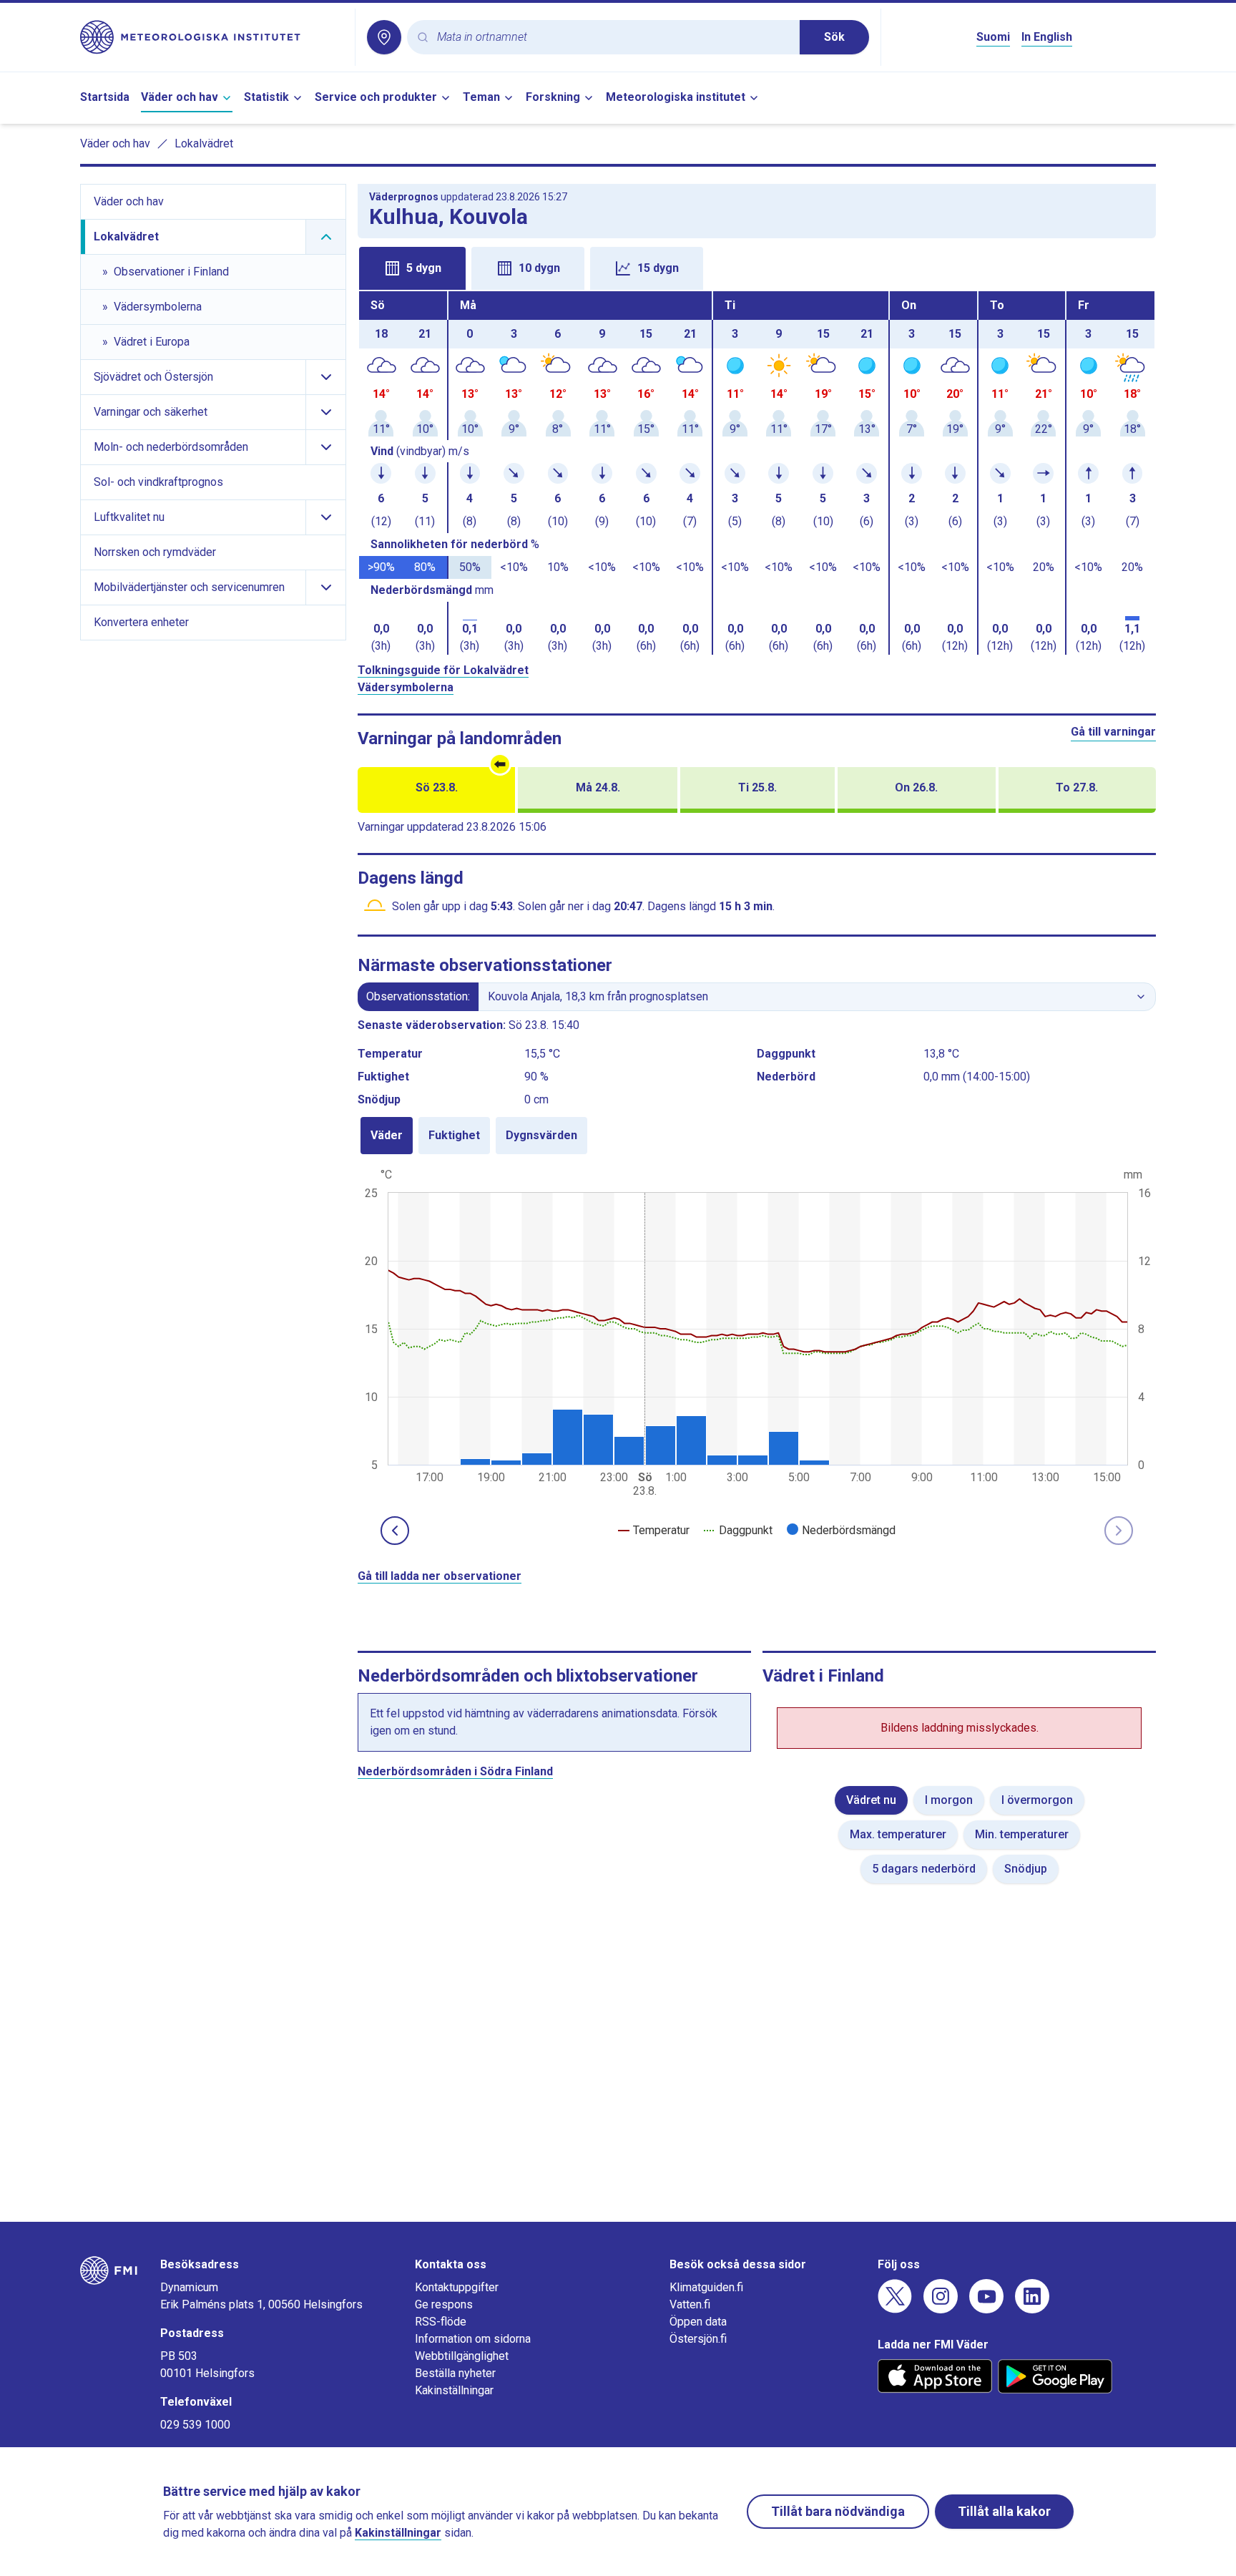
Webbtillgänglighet (462, 2356)
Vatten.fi (690, 2304)
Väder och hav (180, 97)
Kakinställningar (454, 2390)
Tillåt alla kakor (1004, 2511)
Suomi (993, 37)
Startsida (105, 97)
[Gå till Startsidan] (212, 37)
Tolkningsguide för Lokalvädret (443, 670)
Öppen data (698, 2322)
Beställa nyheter (455, 2373)
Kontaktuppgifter (457, 2287)
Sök (834, 37)
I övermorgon (1037, 1800)
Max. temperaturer (898, 1834)
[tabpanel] (757, 473)
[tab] (412, 268)
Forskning (553, 97)
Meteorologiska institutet (676, 97)
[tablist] (757, 267)
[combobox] (613, 38)
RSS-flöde (441, 2322)
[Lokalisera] (384, 37)
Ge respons (444, 2304)
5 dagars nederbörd (924, 1869)
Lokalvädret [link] (204, 143)
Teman (481, 97)
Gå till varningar (1113, 732)
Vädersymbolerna (406, 687)
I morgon (949, 1800)
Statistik (266, 97)
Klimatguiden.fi (706, 2287)
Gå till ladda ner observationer (440, 1576)
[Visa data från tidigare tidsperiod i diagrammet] (395, 1531)
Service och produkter (376, 97)
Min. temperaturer (1022, 1834)
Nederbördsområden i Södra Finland (455, 1771)
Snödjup (1026, 1869)
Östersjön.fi (698, 2339)
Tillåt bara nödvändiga (838, 2511)
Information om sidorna (473, 2339)
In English (1047, 37)
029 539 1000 (195, 2425)
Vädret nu (871, 1800)
